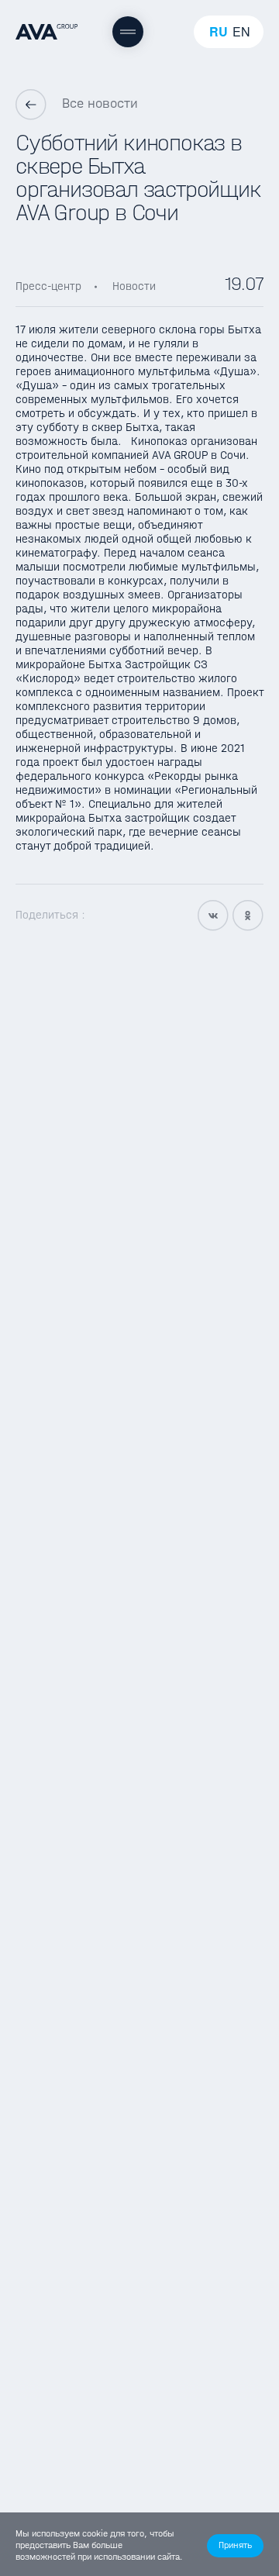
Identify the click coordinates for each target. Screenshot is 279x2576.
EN (241, 32)
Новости (134, 286)
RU (219, 32)
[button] (235, 2546)
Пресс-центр (48, 286)
